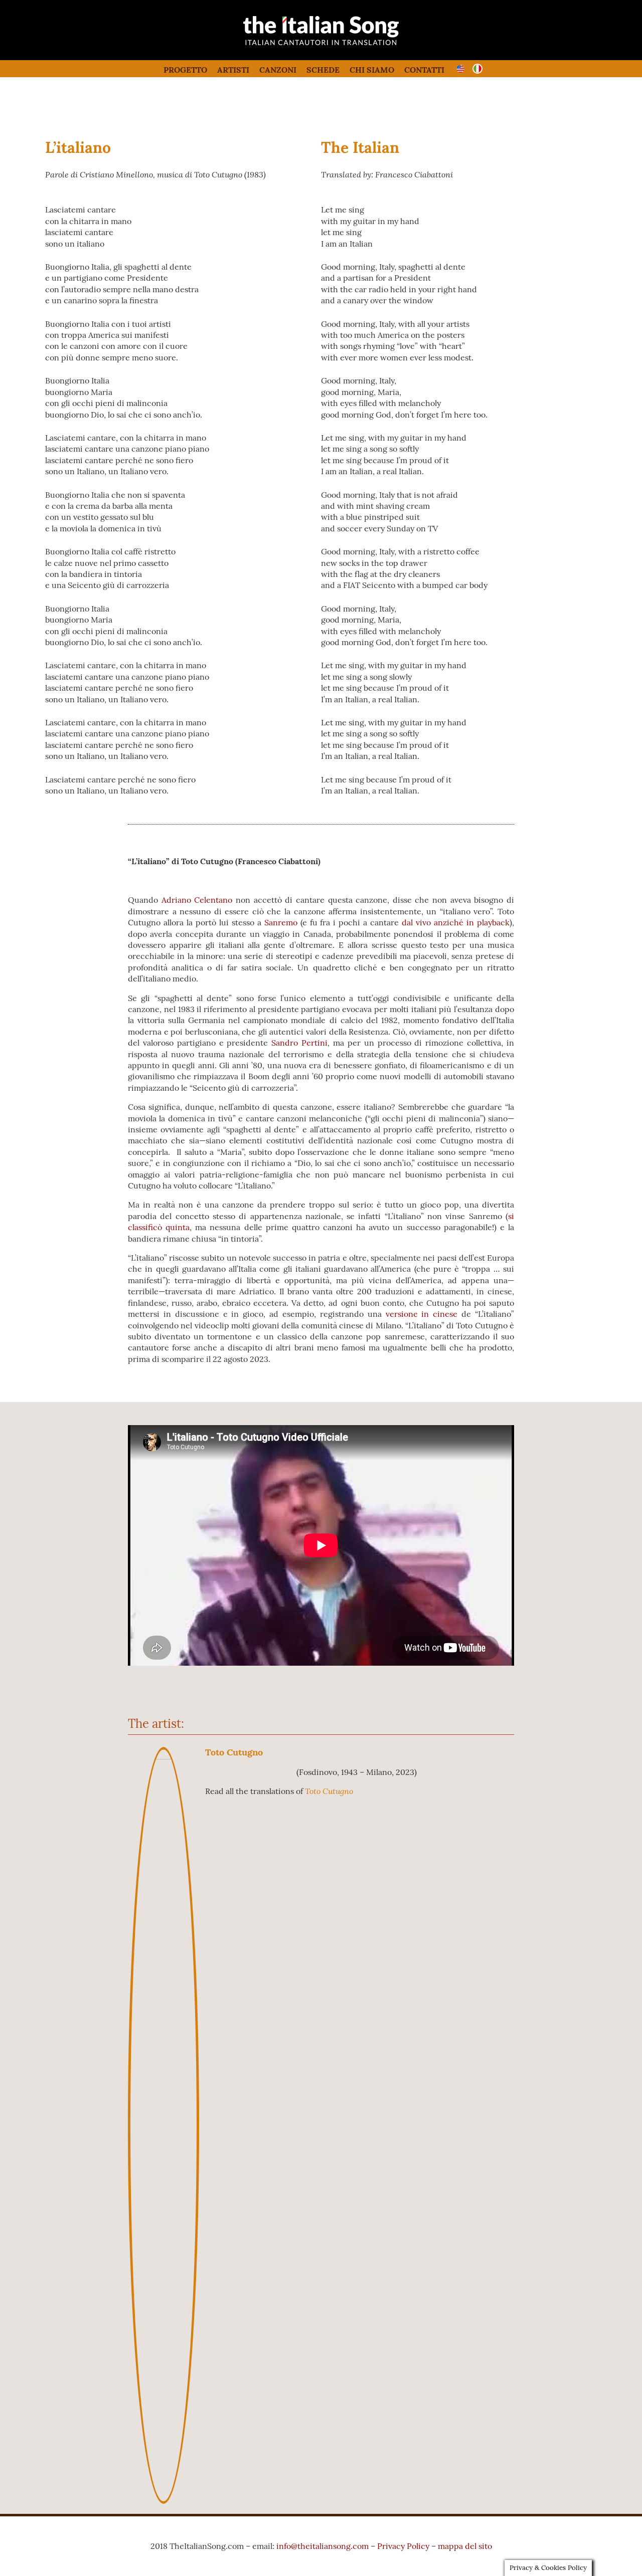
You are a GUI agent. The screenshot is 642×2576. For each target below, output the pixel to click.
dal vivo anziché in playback (456, 922)
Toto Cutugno (234, 1752)
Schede (323, 70)
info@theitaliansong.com (323, 2546)
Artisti (233, 70)
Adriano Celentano (197, 900)
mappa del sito (465, 2546)
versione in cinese (422, 1314)
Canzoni (278, 70)
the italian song (296, 45)
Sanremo (281, 922)
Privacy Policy (403, 2546)
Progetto (185, 70)
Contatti (424, 70)
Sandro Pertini (299, 1043)
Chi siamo (372, 70)
